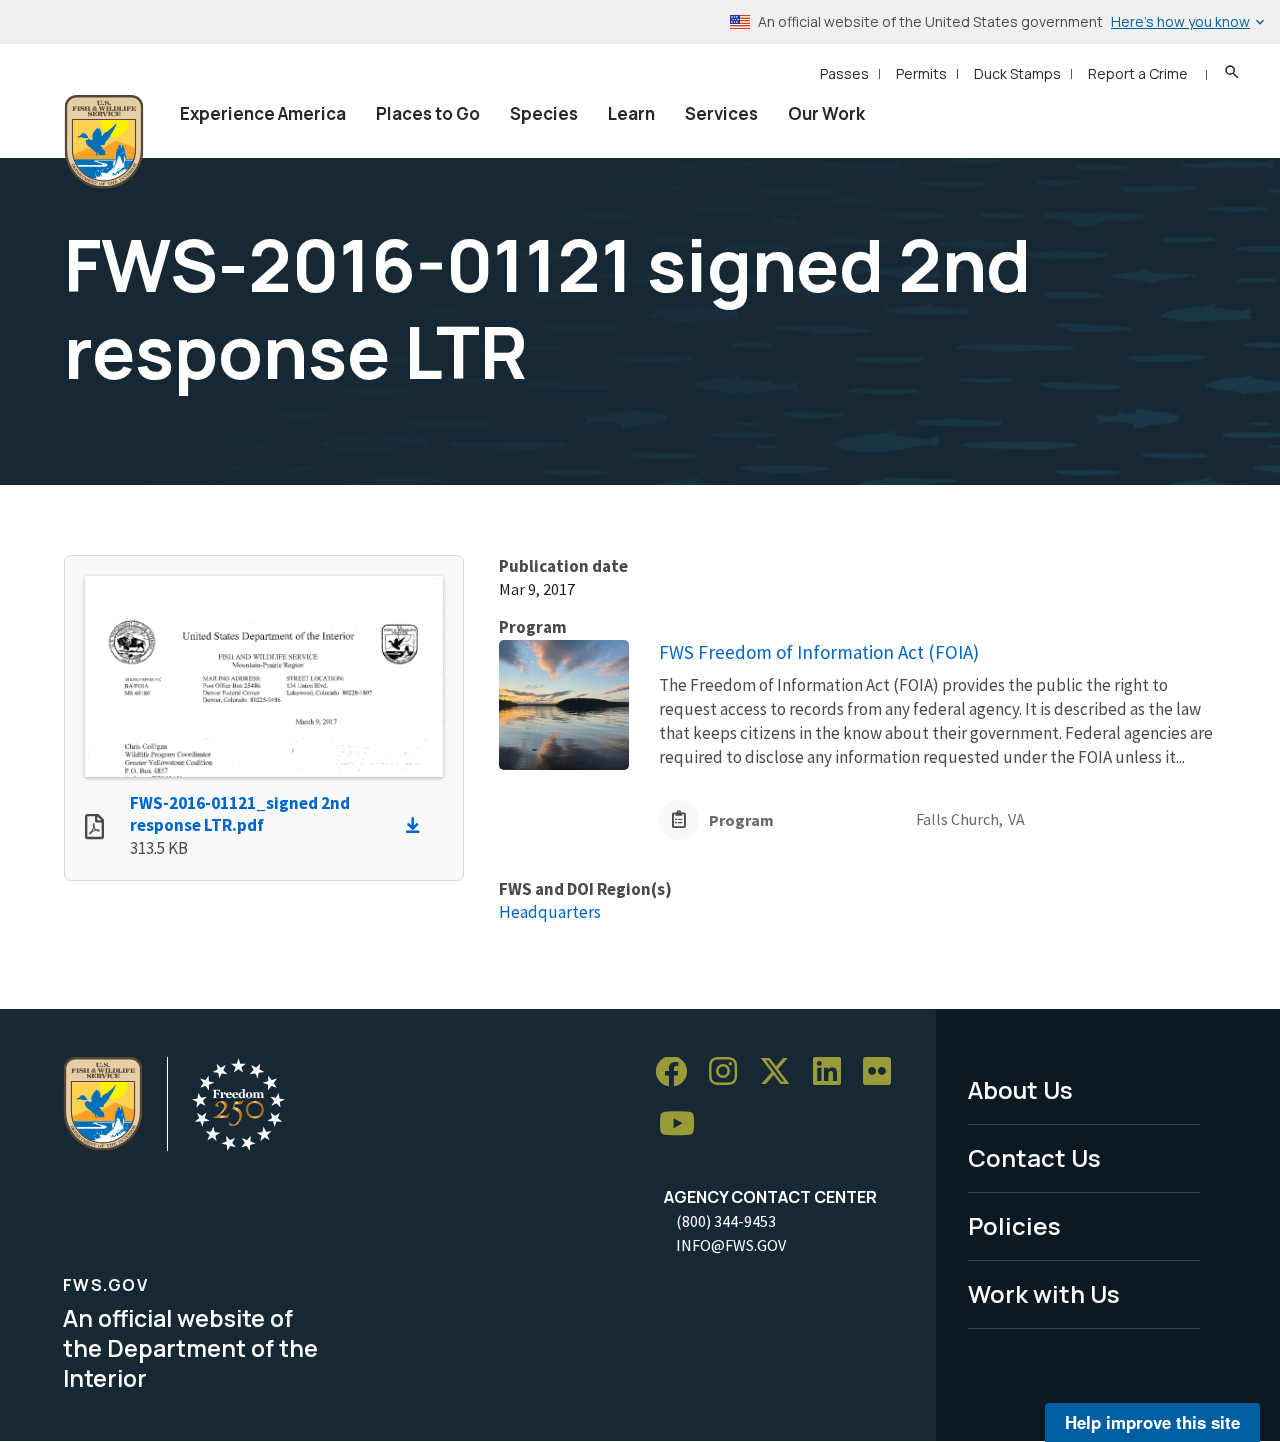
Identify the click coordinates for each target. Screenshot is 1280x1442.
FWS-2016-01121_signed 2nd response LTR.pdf (240, 814)
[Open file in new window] (94, 829)
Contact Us (1034, 1157)
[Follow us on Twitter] (782, 1072)
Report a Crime (1138, 73)
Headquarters (550, 912)
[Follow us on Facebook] (678, 1072)
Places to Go (428, 113)
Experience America (263, 113)
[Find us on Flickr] (884, 1072)
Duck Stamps (1017, 73)
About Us (1020, 1089)
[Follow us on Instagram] (730, 1072)
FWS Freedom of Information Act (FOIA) (819, 652)
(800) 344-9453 (726, 1221)
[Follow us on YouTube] (684, 1124)
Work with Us (1044, 1293)
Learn (631, 113)
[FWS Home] (104, 142)
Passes (844, 73)
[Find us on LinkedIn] (834, 1072)
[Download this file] (418, 826)
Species (544, 113)
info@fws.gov (731, 1245)
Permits (921, 73)
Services (721, 113)
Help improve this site (1152, 1422)
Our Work (826, 113)
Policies (1014, 1225)
